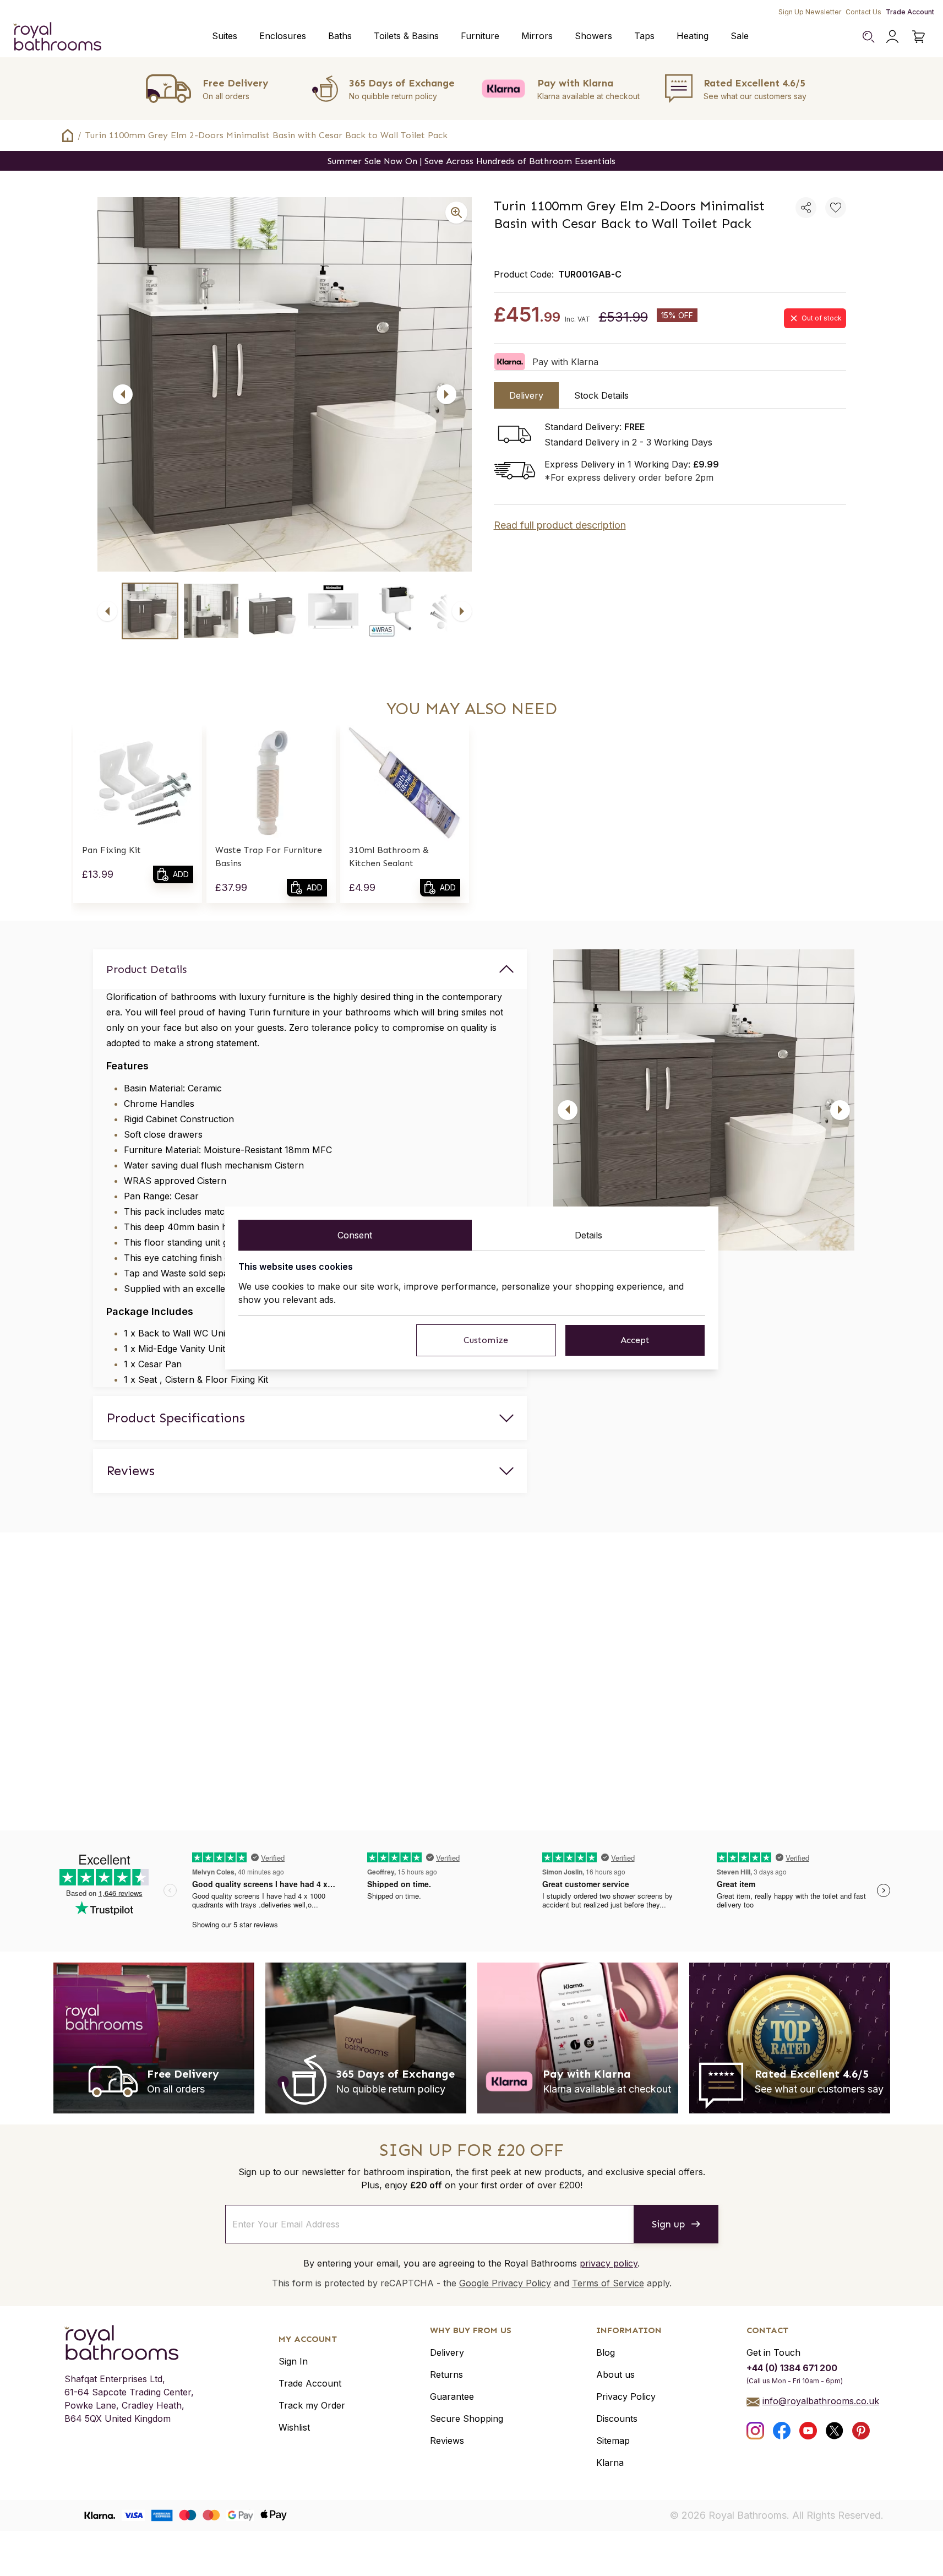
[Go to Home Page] (68, 135)
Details (588, 1235)
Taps (644, 36)
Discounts (617, 2419)
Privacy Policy (626, 2396)
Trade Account (910, 12)
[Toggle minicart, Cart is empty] (919, 36)
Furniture (480, 36)
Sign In (293, 2361)
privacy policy (609, 2263)
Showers (593, 36)
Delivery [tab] (526, 395)
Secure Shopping (467, 2419)
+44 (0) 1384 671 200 (792, 2368)
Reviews (447, 2441)
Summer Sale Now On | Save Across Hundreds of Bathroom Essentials (471, 161)
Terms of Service (608, 2283)
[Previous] (123, 394)
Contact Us (863, 12)
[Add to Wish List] (836, 208)
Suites (225, 36)
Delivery (447, 2352)
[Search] (868, 36)
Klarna (610, 2463)
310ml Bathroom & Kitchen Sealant (389, 857)
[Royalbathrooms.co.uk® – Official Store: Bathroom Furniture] (57, 36)
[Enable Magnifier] (456, 213)
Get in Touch (773, 2352)
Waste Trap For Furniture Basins (269, 857)
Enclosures (283, 36)
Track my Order (312, 2405)
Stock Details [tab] (601, 395)
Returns (446, 2374)
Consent (355, 1235)
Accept (635, 1340)
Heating (693, 36)
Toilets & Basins (406, 36)
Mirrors (537, 36)
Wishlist (294, 2427)
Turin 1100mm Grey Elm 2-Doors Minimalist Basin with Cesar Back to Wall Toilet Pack (266, 135)
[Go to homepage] (129, 2343)
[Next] (446, 394)
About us (615, 2374)
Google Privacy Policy (505, 2283)
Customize (486, 1340)
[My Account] (892, 36)
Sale (740, 36)
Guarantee (452, 2396)
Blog (606, 2352)
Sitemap (613, 2441)
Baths (340, 36)
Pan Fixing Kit (111, 850)
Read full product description (560, 525)
